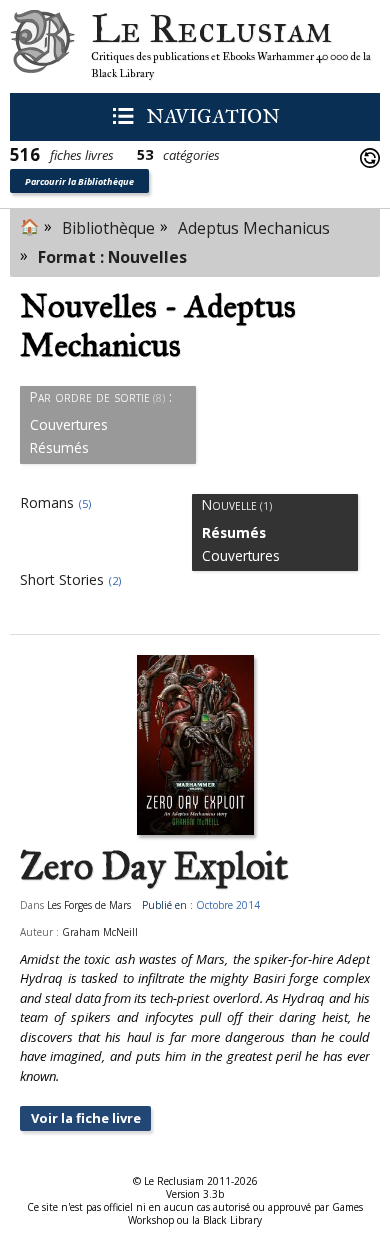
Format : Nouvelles (112, 257)
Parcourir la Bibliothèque (79, 181)
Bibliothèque (108, 228)
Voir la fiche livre (86, 1118)
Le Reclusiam (42, 46)
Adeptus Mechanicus (254, 228)
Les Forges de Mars (89, 905)
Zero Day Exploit (154, 867)
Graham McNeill (100, 932)
